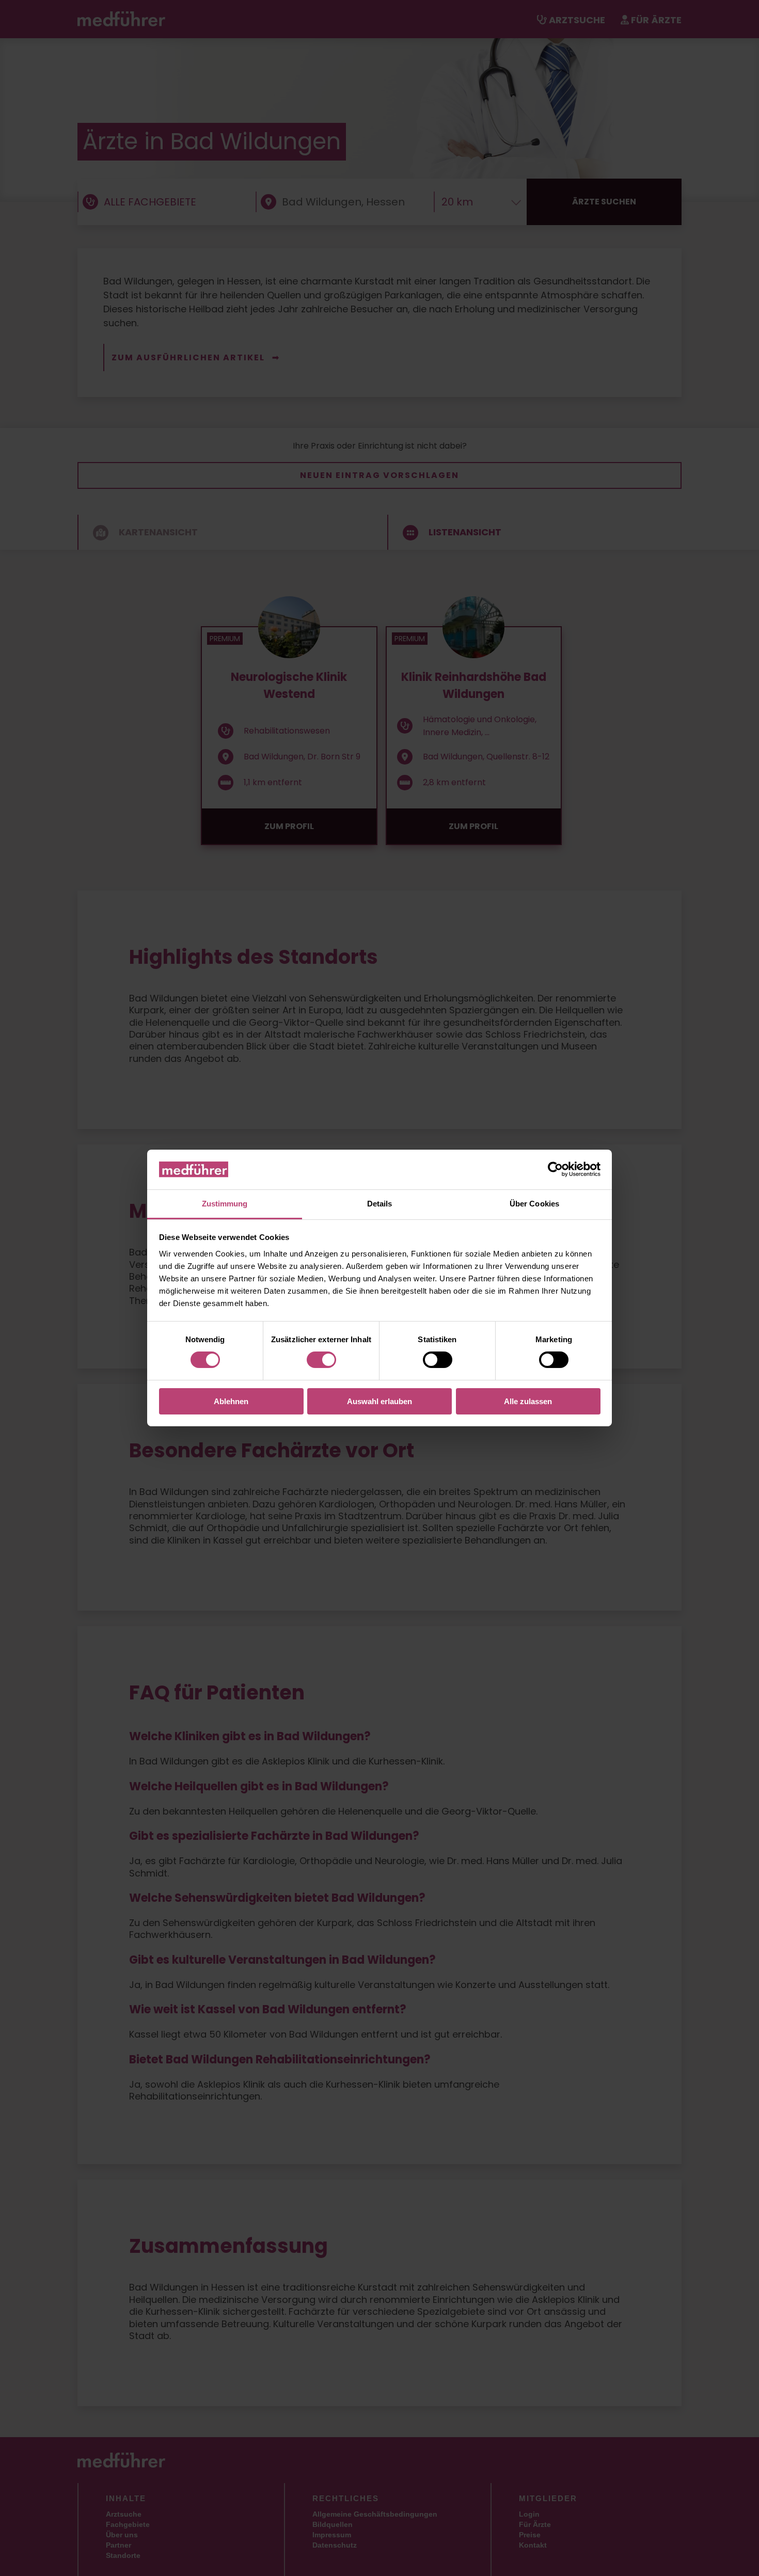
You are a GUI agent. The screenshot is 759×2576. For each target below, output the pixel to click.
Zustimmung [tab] (225, 1204)
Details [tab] (380, 1204)
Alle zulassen (528, 1401)
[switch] (321, 1360)
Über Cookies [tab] (534, 1204)
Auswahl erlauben (379, 1401)
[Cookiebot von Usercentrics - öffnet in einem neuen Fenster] (555, 1169)
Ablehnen (231, 1401)
